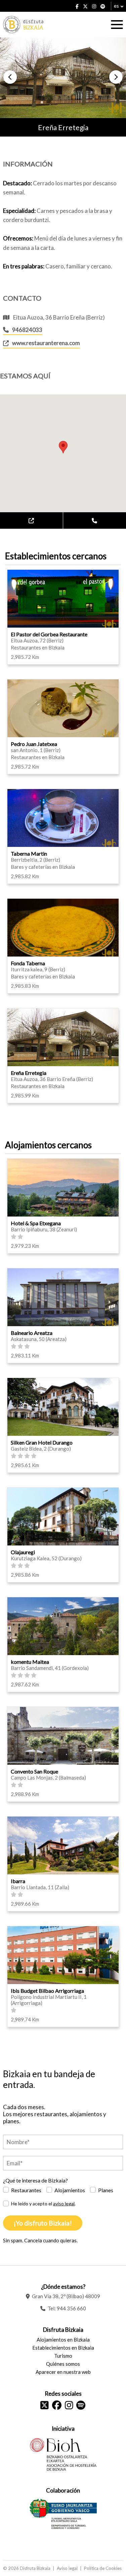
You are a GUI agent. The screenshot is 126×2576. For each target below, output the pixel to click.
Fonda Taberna (28, 963)
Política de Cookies (103, 2568)
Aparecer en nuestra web (63, 2372)
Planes (106, 2190)
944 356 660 (71, 2308)
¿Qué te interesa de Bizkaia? (35, 2180)
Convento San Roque (34, 1771)
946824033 (27, 330)
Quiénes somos (63, 2364)
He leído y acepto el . (43, 2204)
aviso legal (64, 2204)
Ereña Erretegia (29, 1073)
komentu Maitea (30, 1662)
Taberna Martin (29, 853)
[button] (10, 77)
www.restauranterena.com (46, 343)
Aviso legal (67, 2568)
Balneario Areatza (32, 1333)
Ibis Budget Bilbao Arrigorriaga (47, 1991)
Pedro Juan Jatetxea (34, 744)
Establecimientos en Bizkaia (63, 2348)
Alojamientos (70, 2190)
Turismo (63, 2356)
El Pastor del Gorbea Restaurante (49, 634)
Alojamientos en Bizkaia (63, 2340)
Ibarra (18, 1881)
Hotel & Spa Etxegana (36, 1223)
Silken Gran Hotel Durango (42, 1442)
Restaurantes (26, 2190)
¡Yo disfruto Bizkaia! (43, 2223)
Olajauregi (23, 1552)
